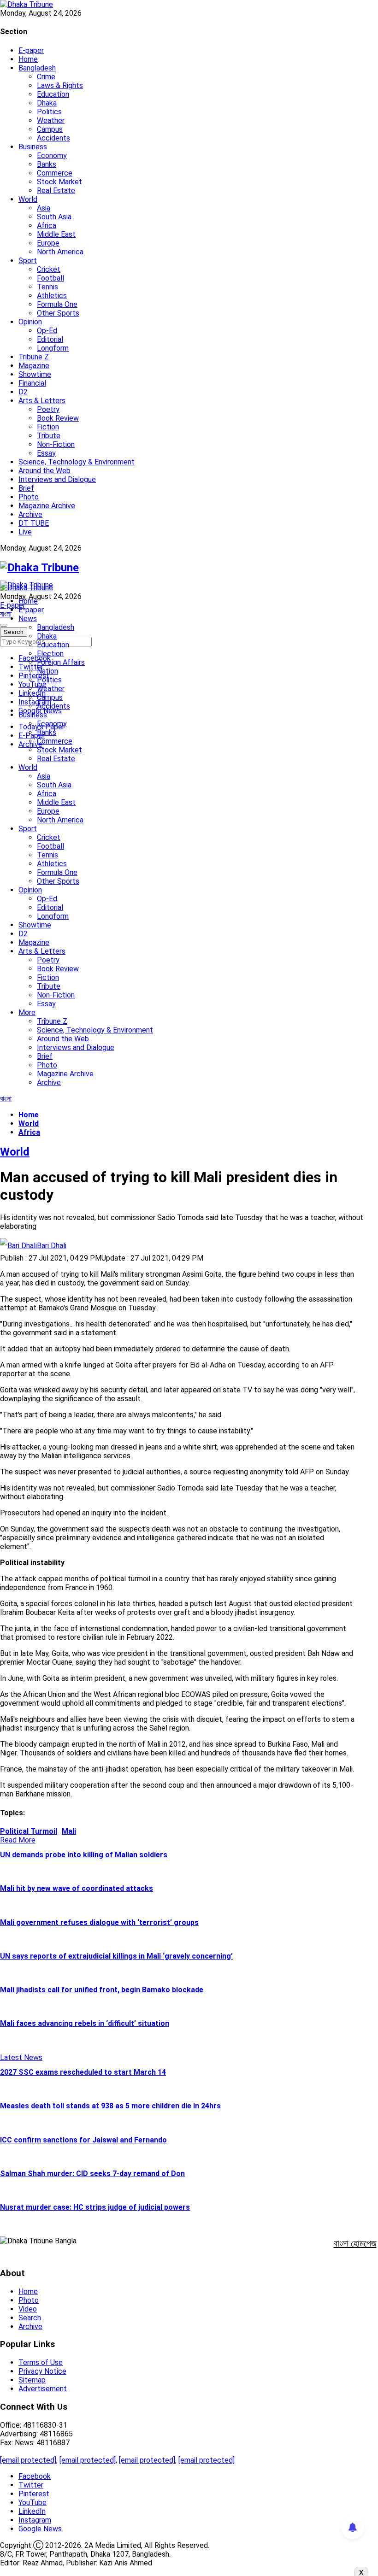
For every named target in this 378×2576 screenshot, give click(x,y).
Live (25, 532)
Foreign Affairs (61, 662)
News (28, 619)
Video (28, 2309)
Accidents (53, 138)
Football (50, 278)
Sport (28, 261)
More (27, 1012)
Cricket (49, 269)
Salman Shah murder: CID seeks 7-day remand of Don (92, 2174)
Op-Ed (47, 331)
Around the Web (44, 471)
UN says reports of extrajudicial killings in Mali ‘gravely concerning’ (116, 1956)
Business (33, 147)
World (28, 199)
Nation (47, 671)
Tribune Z (34, 357)
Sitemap (32, 2380)
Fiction (48, 427)
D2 (23, 392)
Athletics (52, 296)
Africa (47, 226)
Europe (48, 243)
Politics (49, 112)
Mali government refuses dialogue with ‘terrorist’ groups (99, 1922)
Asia (44, 208)
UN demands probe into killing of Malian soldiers (84, 1855)
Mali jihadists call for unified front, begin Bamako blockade (102, 1990)
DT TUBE (34, 523)
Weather (51, 120)
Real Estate (56, 191)
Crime (46, 77)
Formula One (57, 304)
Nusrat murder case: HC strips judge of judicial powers (95, 2207)
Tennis (47, 287)
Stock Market (59, 182)
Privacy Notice (42, 2371)
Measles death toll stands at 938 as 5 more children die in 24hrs (110, 2106)
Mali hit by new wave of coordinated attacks (77, 1888)
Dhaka (47, 103)
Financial (32, 383)
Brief (26, 488)
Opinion (30, 322)
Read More (18, 1840)
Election (50, 654)
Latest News (21, 2057)
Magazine (34, 366)
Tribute (49, 436)
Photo (29, 497)
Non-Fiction (56, 444)
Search (30, 2318)
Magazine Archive (47, 506)
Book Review (58, 418)
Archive (30, 514)
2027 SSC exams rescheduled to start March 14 (83, 2072)
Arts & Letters (42, 401)
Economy (52, 155)
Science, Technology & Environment (77, 462)
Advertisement (43, 2389)
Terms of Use (41, 2362)
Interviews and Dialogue (57, 479)
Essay (46, 453)
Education (53, 94)
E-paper (31, 50)
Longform (53, 348)
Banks (47, 164)
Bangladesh (37, 68)
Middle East (56, 234)
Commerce (55, 173)
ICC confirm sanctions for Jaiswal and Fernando (83, 2140)
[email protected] (28, 2460)
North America (60, 252)
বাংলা (6, 614)
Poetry (48, 409)
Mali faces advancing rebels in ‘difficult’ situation (85, 2023)
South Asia (54, 217)
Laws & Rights (60, 85)
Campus (50, 129)
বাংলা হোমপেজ (355, 2243)
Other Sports (58, 313)
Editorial (50, 339)
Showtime (35, 374)
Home (28, 59)
